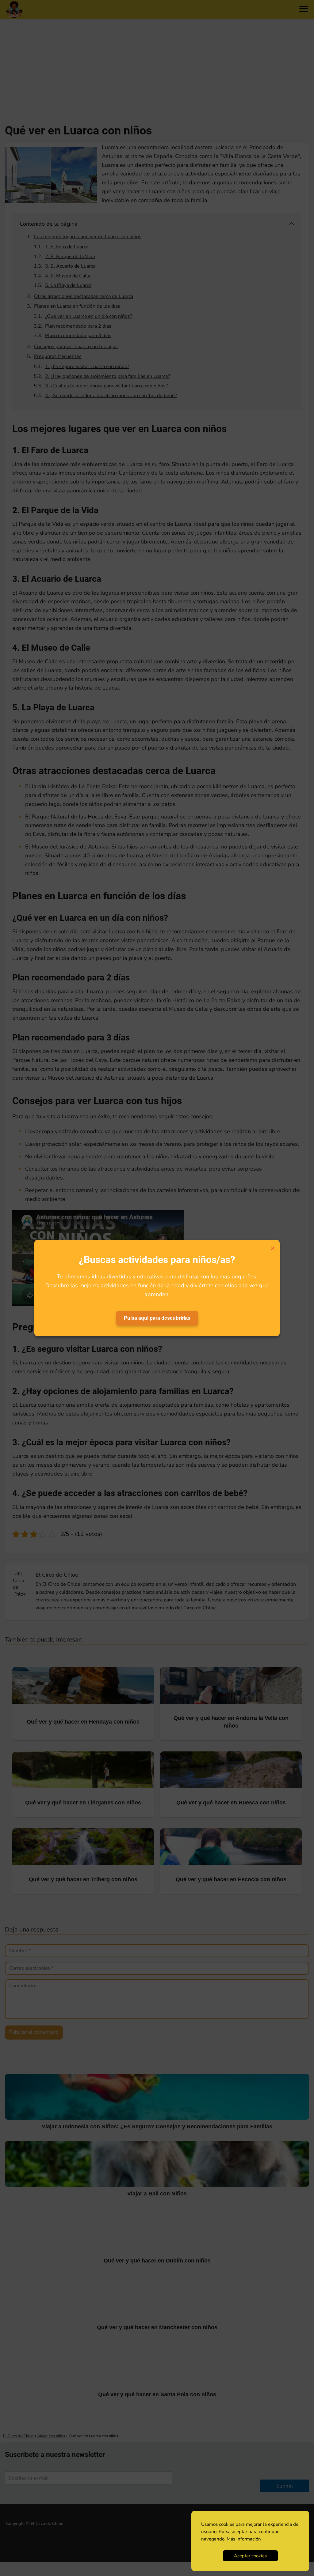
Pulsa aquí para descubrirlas (157, 1318)
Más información (244, 2539)
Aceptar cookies (250, 2556)
